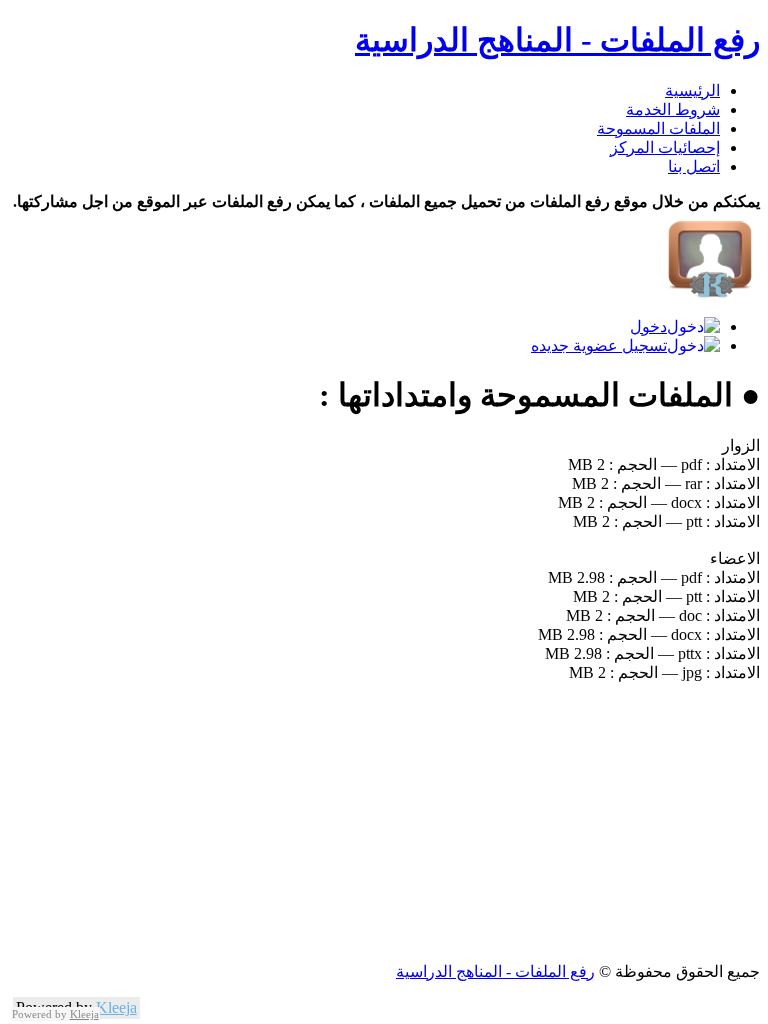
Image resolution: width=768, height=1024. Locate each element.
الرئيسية (692, 90)
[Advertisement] (384, 822)
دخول (648, 326)
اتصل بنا (694, 166)
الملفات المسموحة (658, 128)
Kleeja (116, 1007)
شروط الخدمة (673, 109)
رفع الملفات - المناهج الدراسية (557, 40)
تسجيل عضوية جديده (599, 345)
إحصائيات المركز (665, 147)
